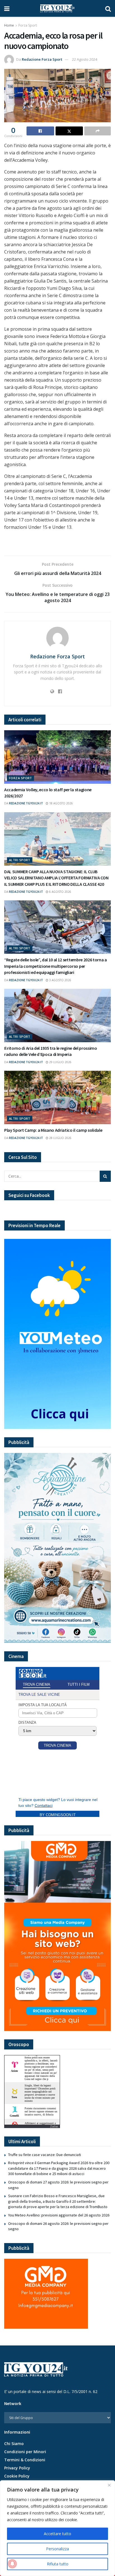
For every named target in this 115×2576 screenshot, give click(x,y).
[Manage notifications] (12, 2564)
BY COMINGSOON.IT (58, 1815)
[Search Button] (108, 8)
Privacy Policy (17, 2468)
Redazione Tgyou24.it (26, 803)
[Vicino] (109, 2485)
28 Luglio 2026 (60, 1138)
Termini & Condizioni (25, 2460)
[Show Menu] (7, 8)
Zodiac (54, 2126)
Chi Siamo (14, 2444)
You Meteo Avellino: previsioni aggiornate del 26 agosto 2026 (59, 2215)
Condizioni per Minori (25, 2452)
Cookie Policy (17, 2476)
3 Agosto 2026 (60, 980)
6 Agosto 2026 (60, 892)
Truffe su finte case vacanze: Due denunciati (45, 2155)
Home (9, 25)
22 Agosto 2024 (85, 59)
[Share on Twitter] (69, 131)
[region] (57, 2528)
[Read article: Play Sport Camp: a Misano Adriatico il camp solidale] (57, 1097)
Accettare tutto (57, 2534)
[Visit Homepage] (57, 8)
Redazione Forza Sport (42, 59)
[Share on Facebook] (40, 131)
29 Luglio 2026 (60, 1062)
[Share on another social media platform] (98, 131)
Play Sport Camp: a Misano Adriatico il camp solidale (53, 1130)
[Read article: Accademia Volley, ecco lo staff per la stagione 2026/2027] (57, 757)
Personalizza (57, 2549)
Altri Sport (20, 860)
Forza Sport (28, 25)
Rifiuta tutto (58, 2564)
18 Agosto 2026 (61, 803)
